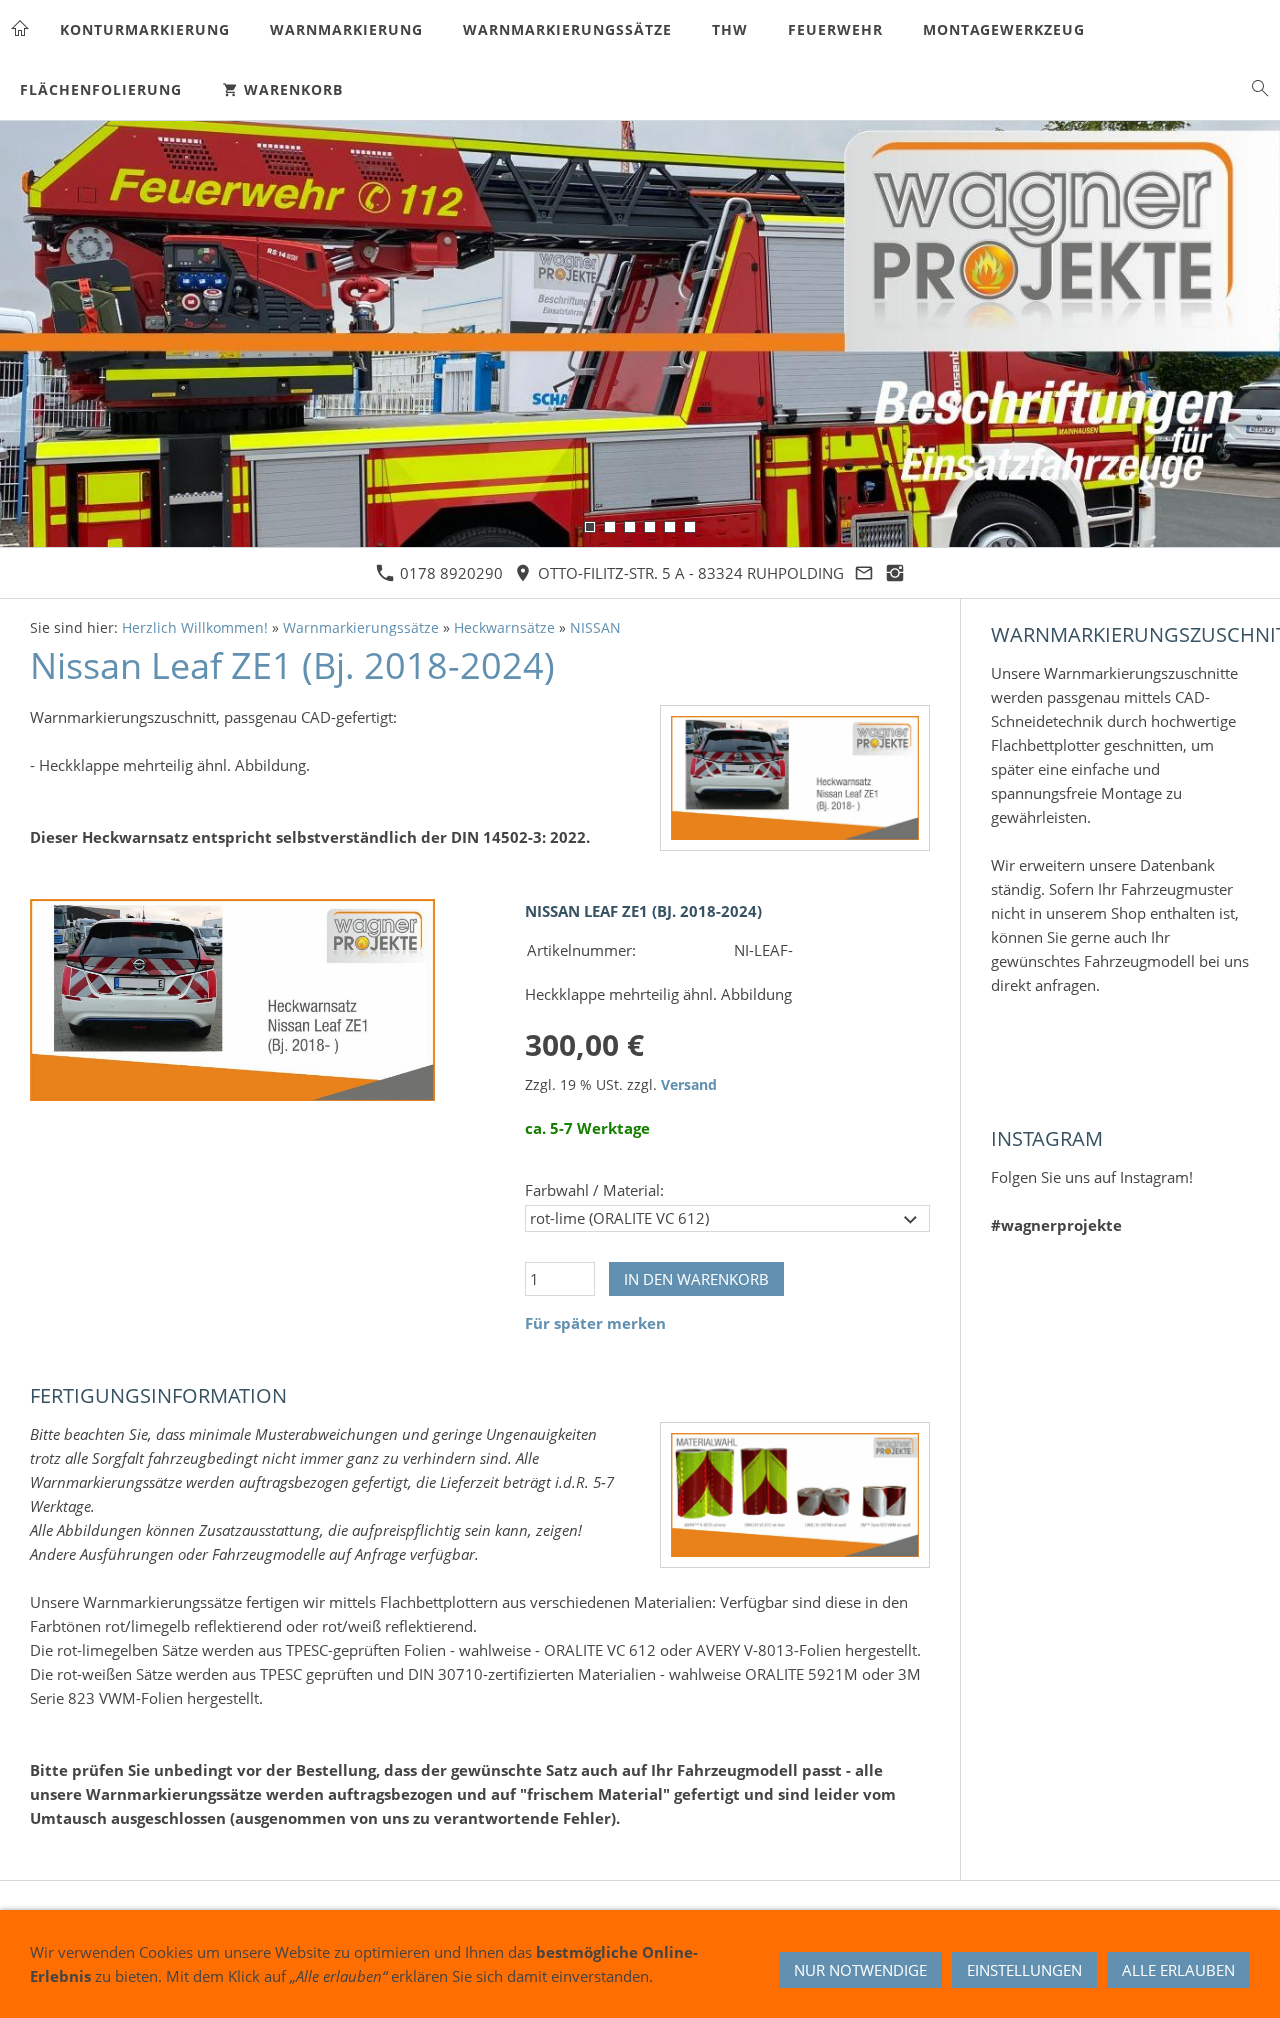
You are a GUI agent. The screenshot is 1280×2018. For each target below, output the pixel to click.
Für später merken (595, 1323)
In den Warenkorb (696, 1279)
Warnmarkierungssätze (361, 628)
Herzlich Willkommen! (195, 628)
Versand (689, 1085)
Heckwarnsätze (504, 628)
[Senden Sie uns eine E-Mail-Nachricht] (864, 573)
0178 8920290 (449, 573)
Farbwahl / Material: (594, 1190)
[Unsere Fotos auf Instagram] (895, 573)
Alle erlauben (1178, 1970)
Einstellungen (1024, 1970)
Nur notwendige (860, 1970)
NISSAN (595, 628)
